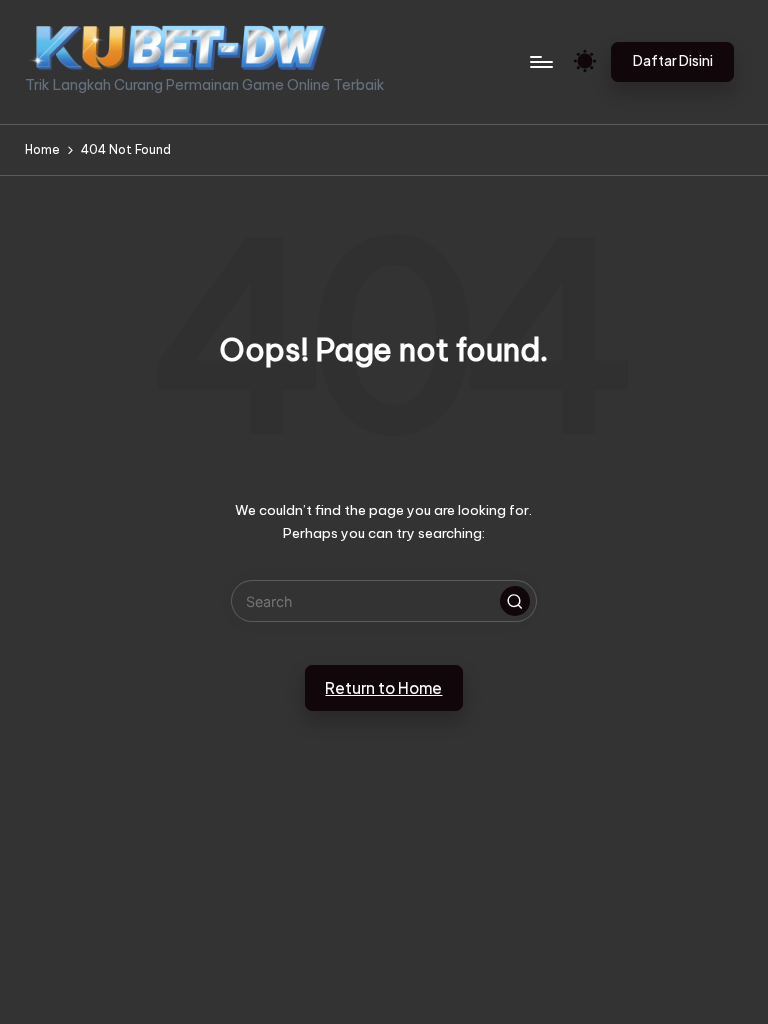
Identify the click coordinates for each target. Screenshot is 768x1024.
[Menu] (540, 62)
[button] (672, 62)
